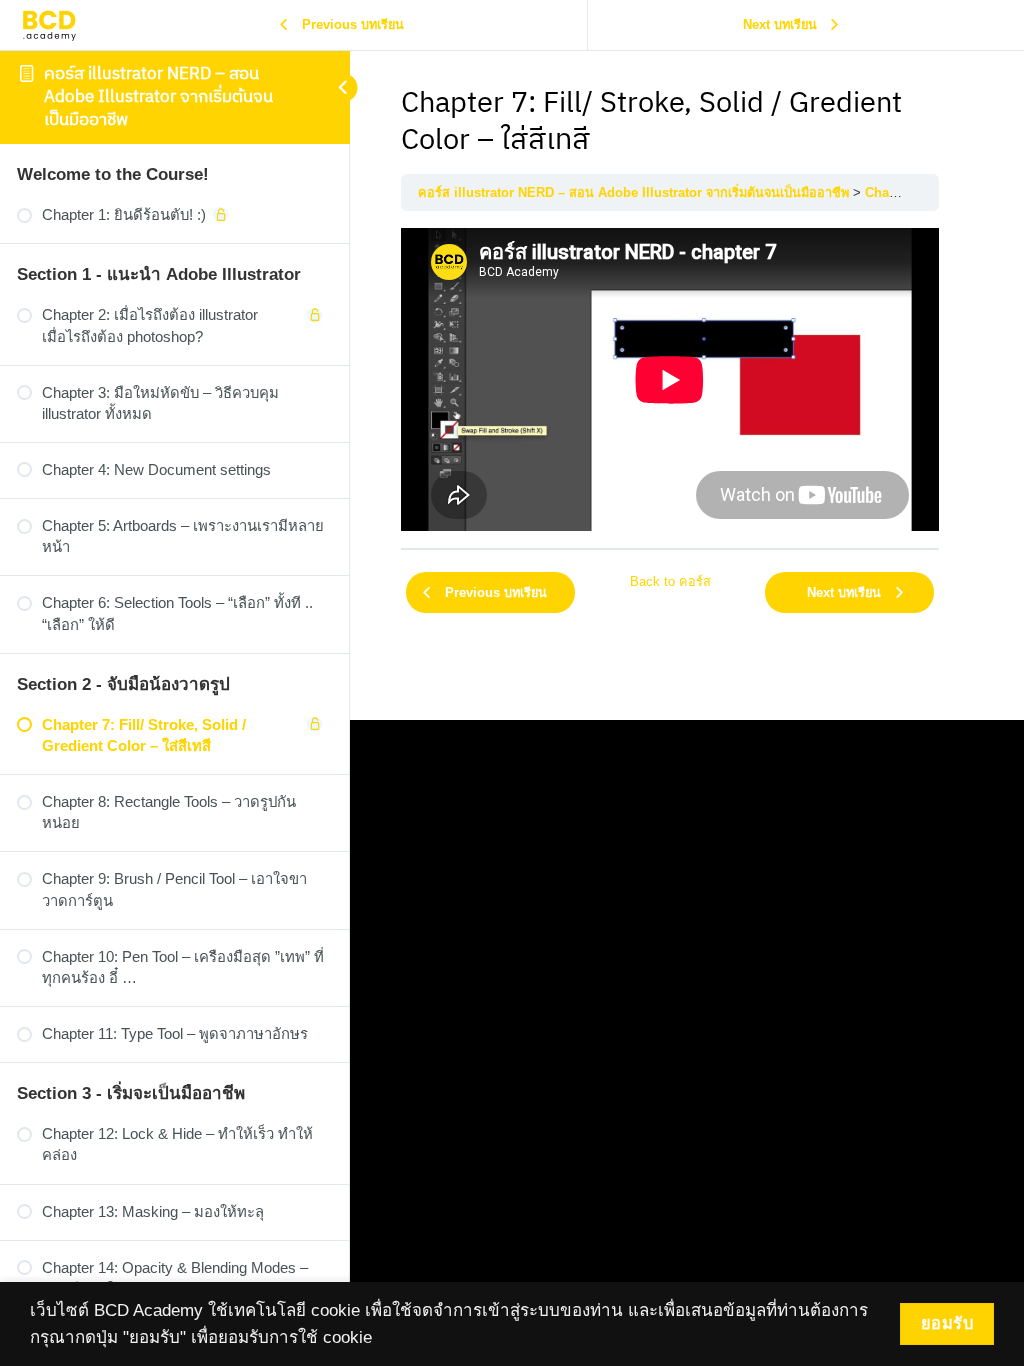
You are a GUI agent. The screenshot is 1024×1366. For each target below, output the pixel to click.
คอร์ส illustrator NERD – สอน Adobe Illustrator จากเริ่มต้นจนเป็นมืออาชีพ (158, 97)
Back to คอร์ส (670, 581)
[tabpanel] (670, 379)
